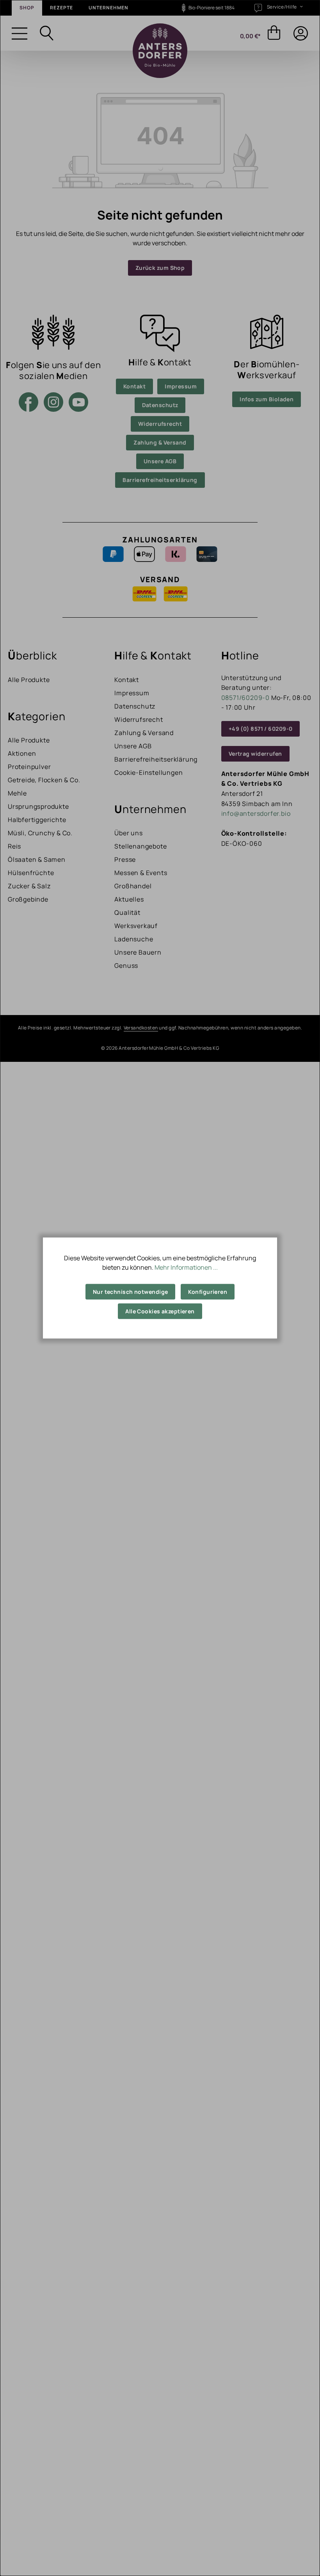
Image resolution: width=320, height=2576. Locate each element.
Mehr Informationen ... (186, 1267)
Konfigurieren (208, 1292)
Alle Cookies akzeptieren (160, 1311)
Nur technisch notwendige (131, 1292)
